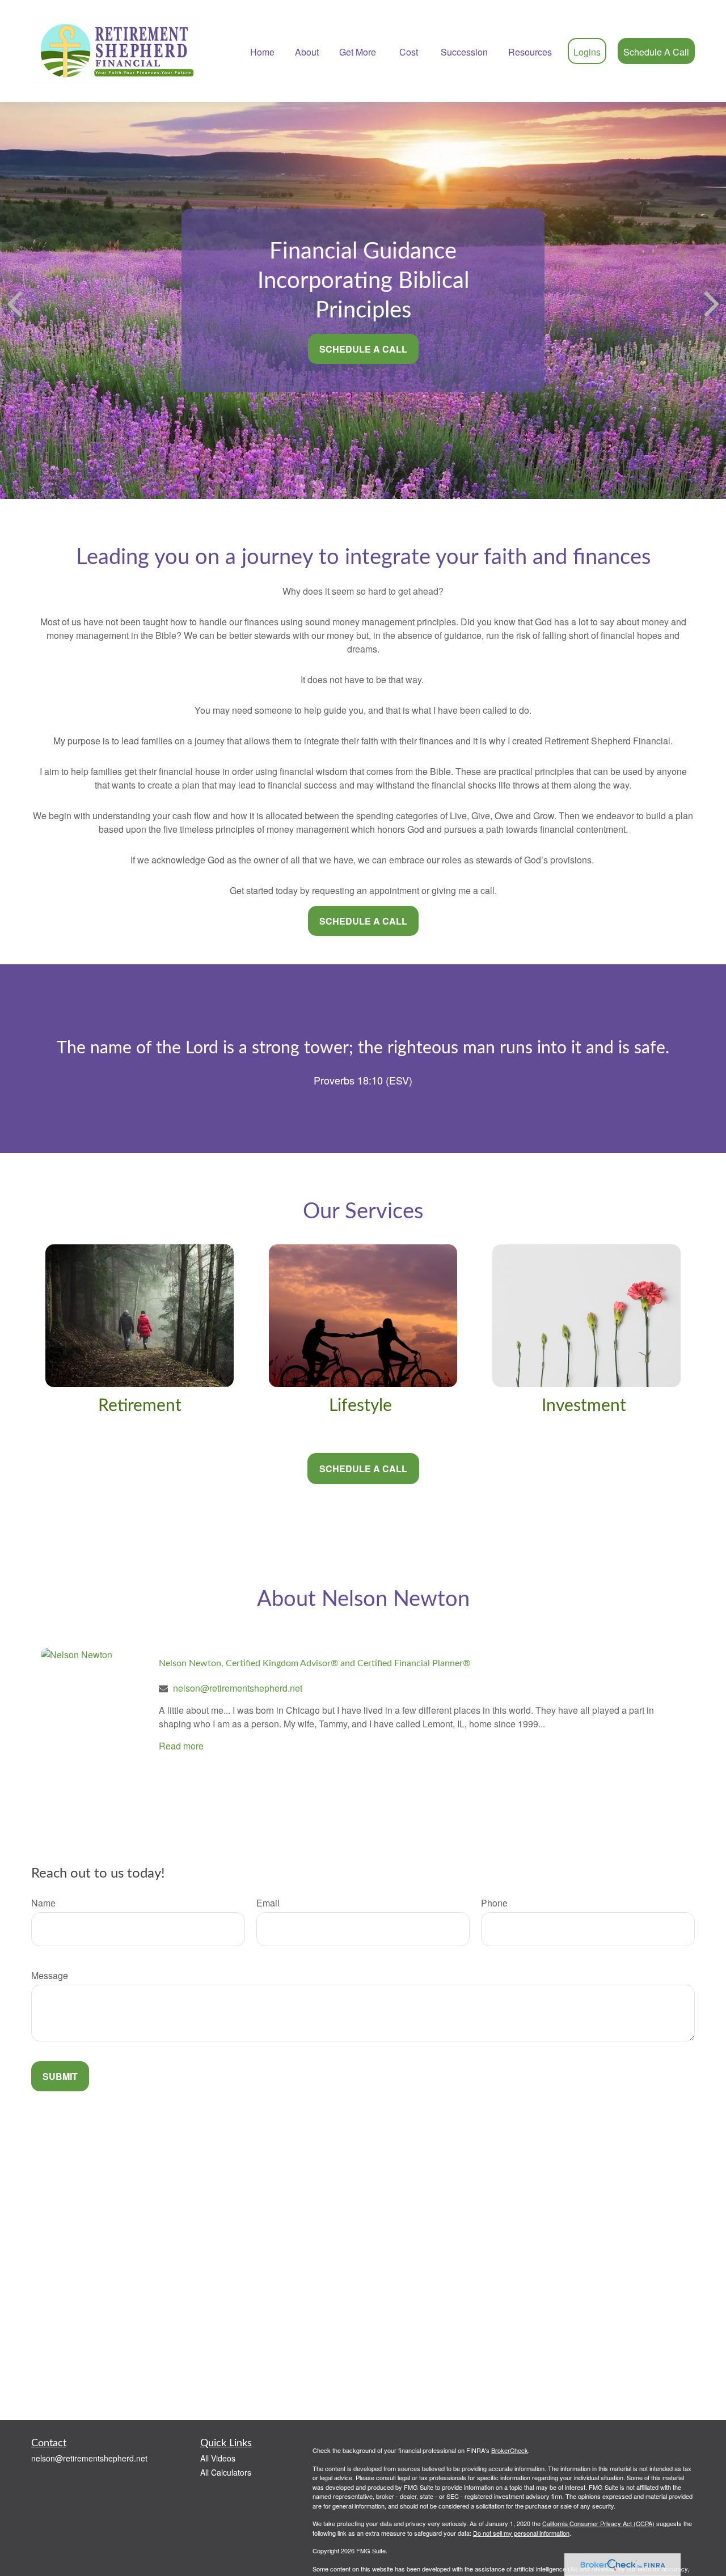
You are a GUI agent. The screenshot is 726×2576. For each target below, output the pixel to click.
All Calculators (226, 2472)
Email (268, 1903)
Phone (494, 1903)
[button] (262, 51)
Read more (181, 1746)
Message (50, 1975)
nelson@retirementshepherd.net (238, 1688)
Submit (60, 2076)
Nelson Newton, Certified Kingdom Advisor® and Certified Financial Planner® (315, 1663)
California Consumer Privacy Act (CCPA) (598, 2523)
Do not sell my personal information (521, 2533)
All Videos (218, 2458)
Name (43, 1903)
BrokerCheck (510, 2450)
